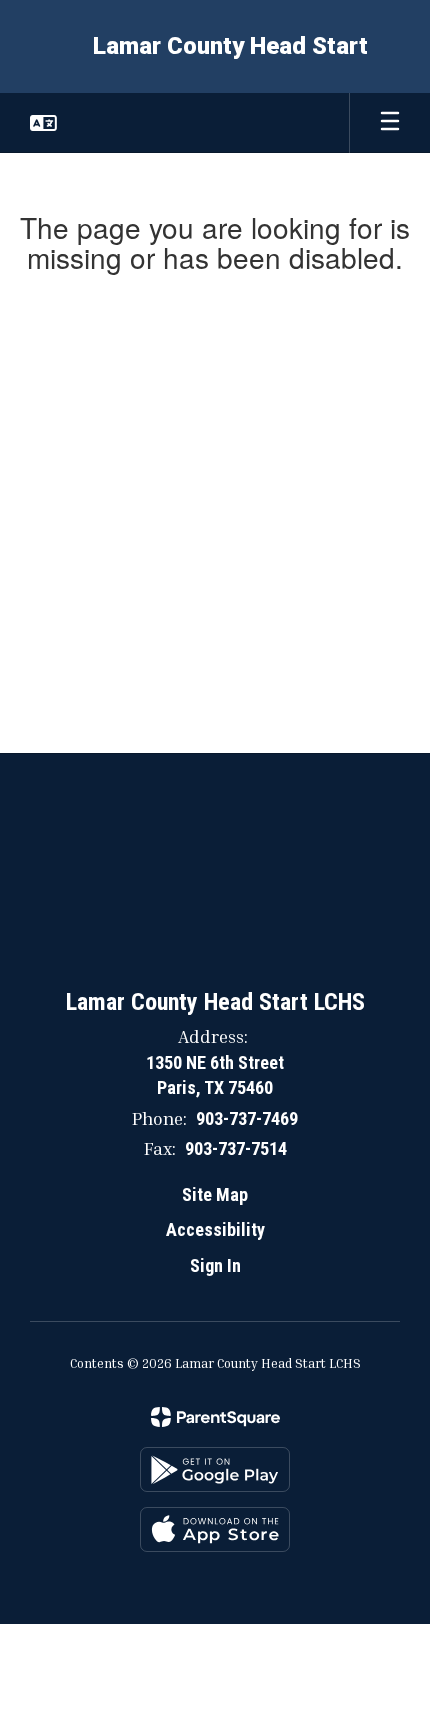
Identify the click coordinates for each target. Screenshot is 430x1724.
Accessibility (215, 1229)
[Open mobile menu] (390, 123)
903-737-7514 (236, 1148)
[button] (43, 123)
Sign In (215, 1265)
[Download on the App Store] (215, 1529)
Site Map (215, 1194)
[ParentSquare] (215, 1417)
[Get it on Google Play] (215, 1469)
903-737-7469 (247, 1118)
